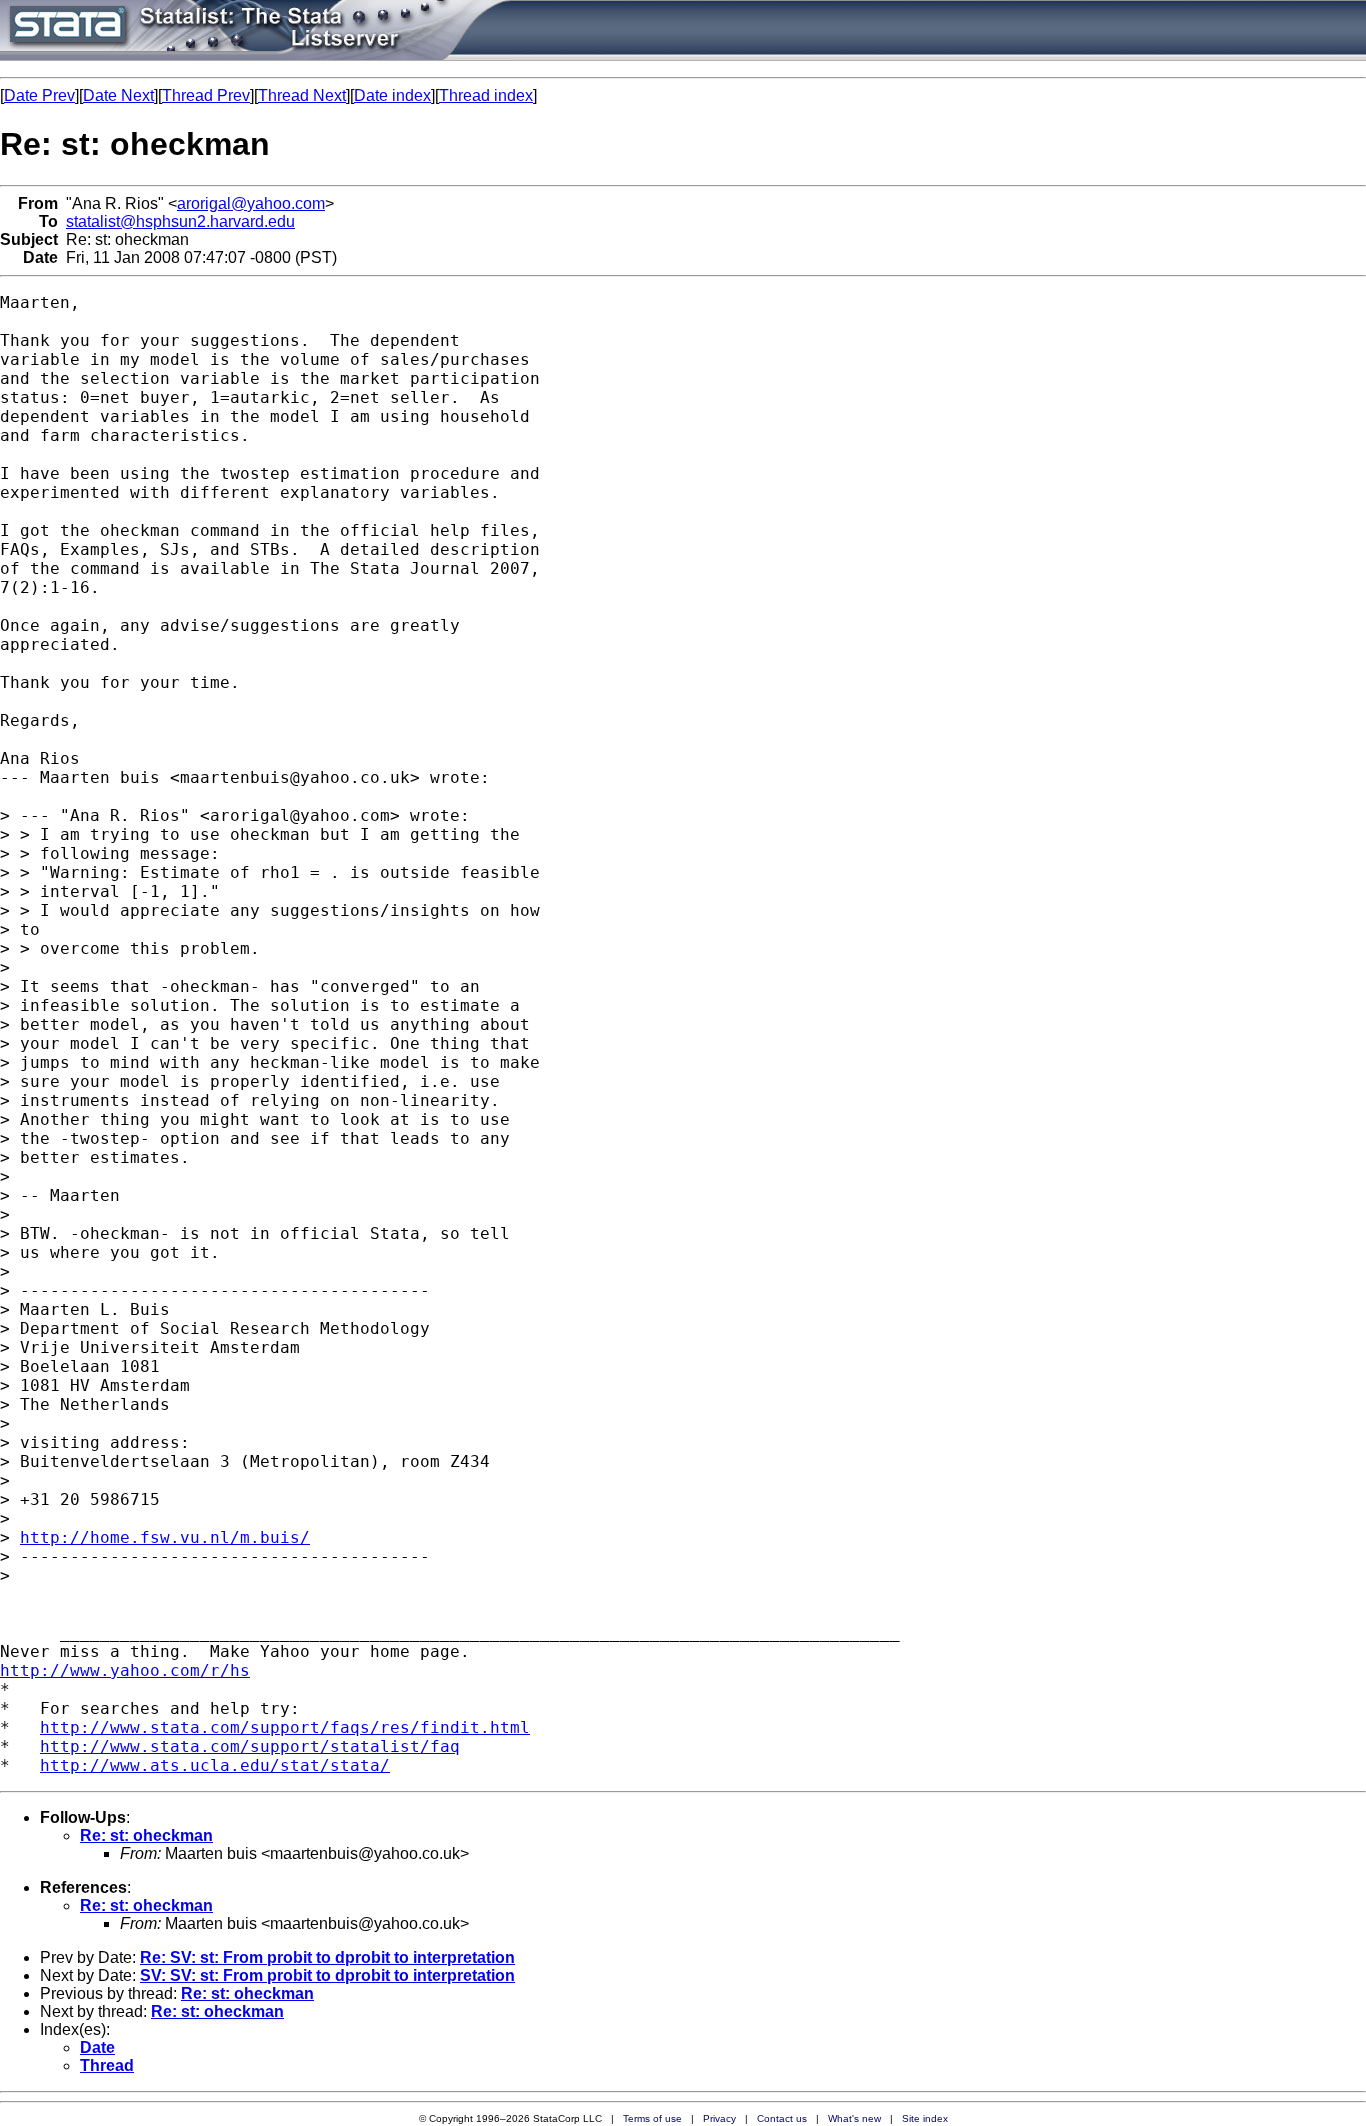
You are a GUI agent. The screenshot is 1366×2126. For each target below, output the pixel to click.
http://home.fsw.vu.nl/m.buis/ (165, 1537)
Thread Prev (206, 95)
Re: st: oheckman (146, 1835)
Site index (925, 2118)
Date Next (118, 95)
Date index (392, 95)
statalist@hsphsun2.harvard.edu (180, 221)
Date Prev (39, 95)
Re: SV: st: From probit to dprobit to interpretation (327, 1957)
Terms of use (652, 2118)
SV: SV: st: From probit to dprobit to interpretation (327, 1975)
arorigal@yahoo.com (251, 203)
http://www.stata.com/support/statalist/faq (250, 1746)
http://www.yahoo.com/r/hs (125, 1670)
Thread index (486, 95)
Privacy (719, 2118)
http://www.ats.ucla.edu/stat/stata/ (215, 1765)
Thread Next (302, 95)
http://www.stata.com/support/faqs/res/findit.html (285, 1727)
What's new (854, 2118)
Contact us (782, 2118)
